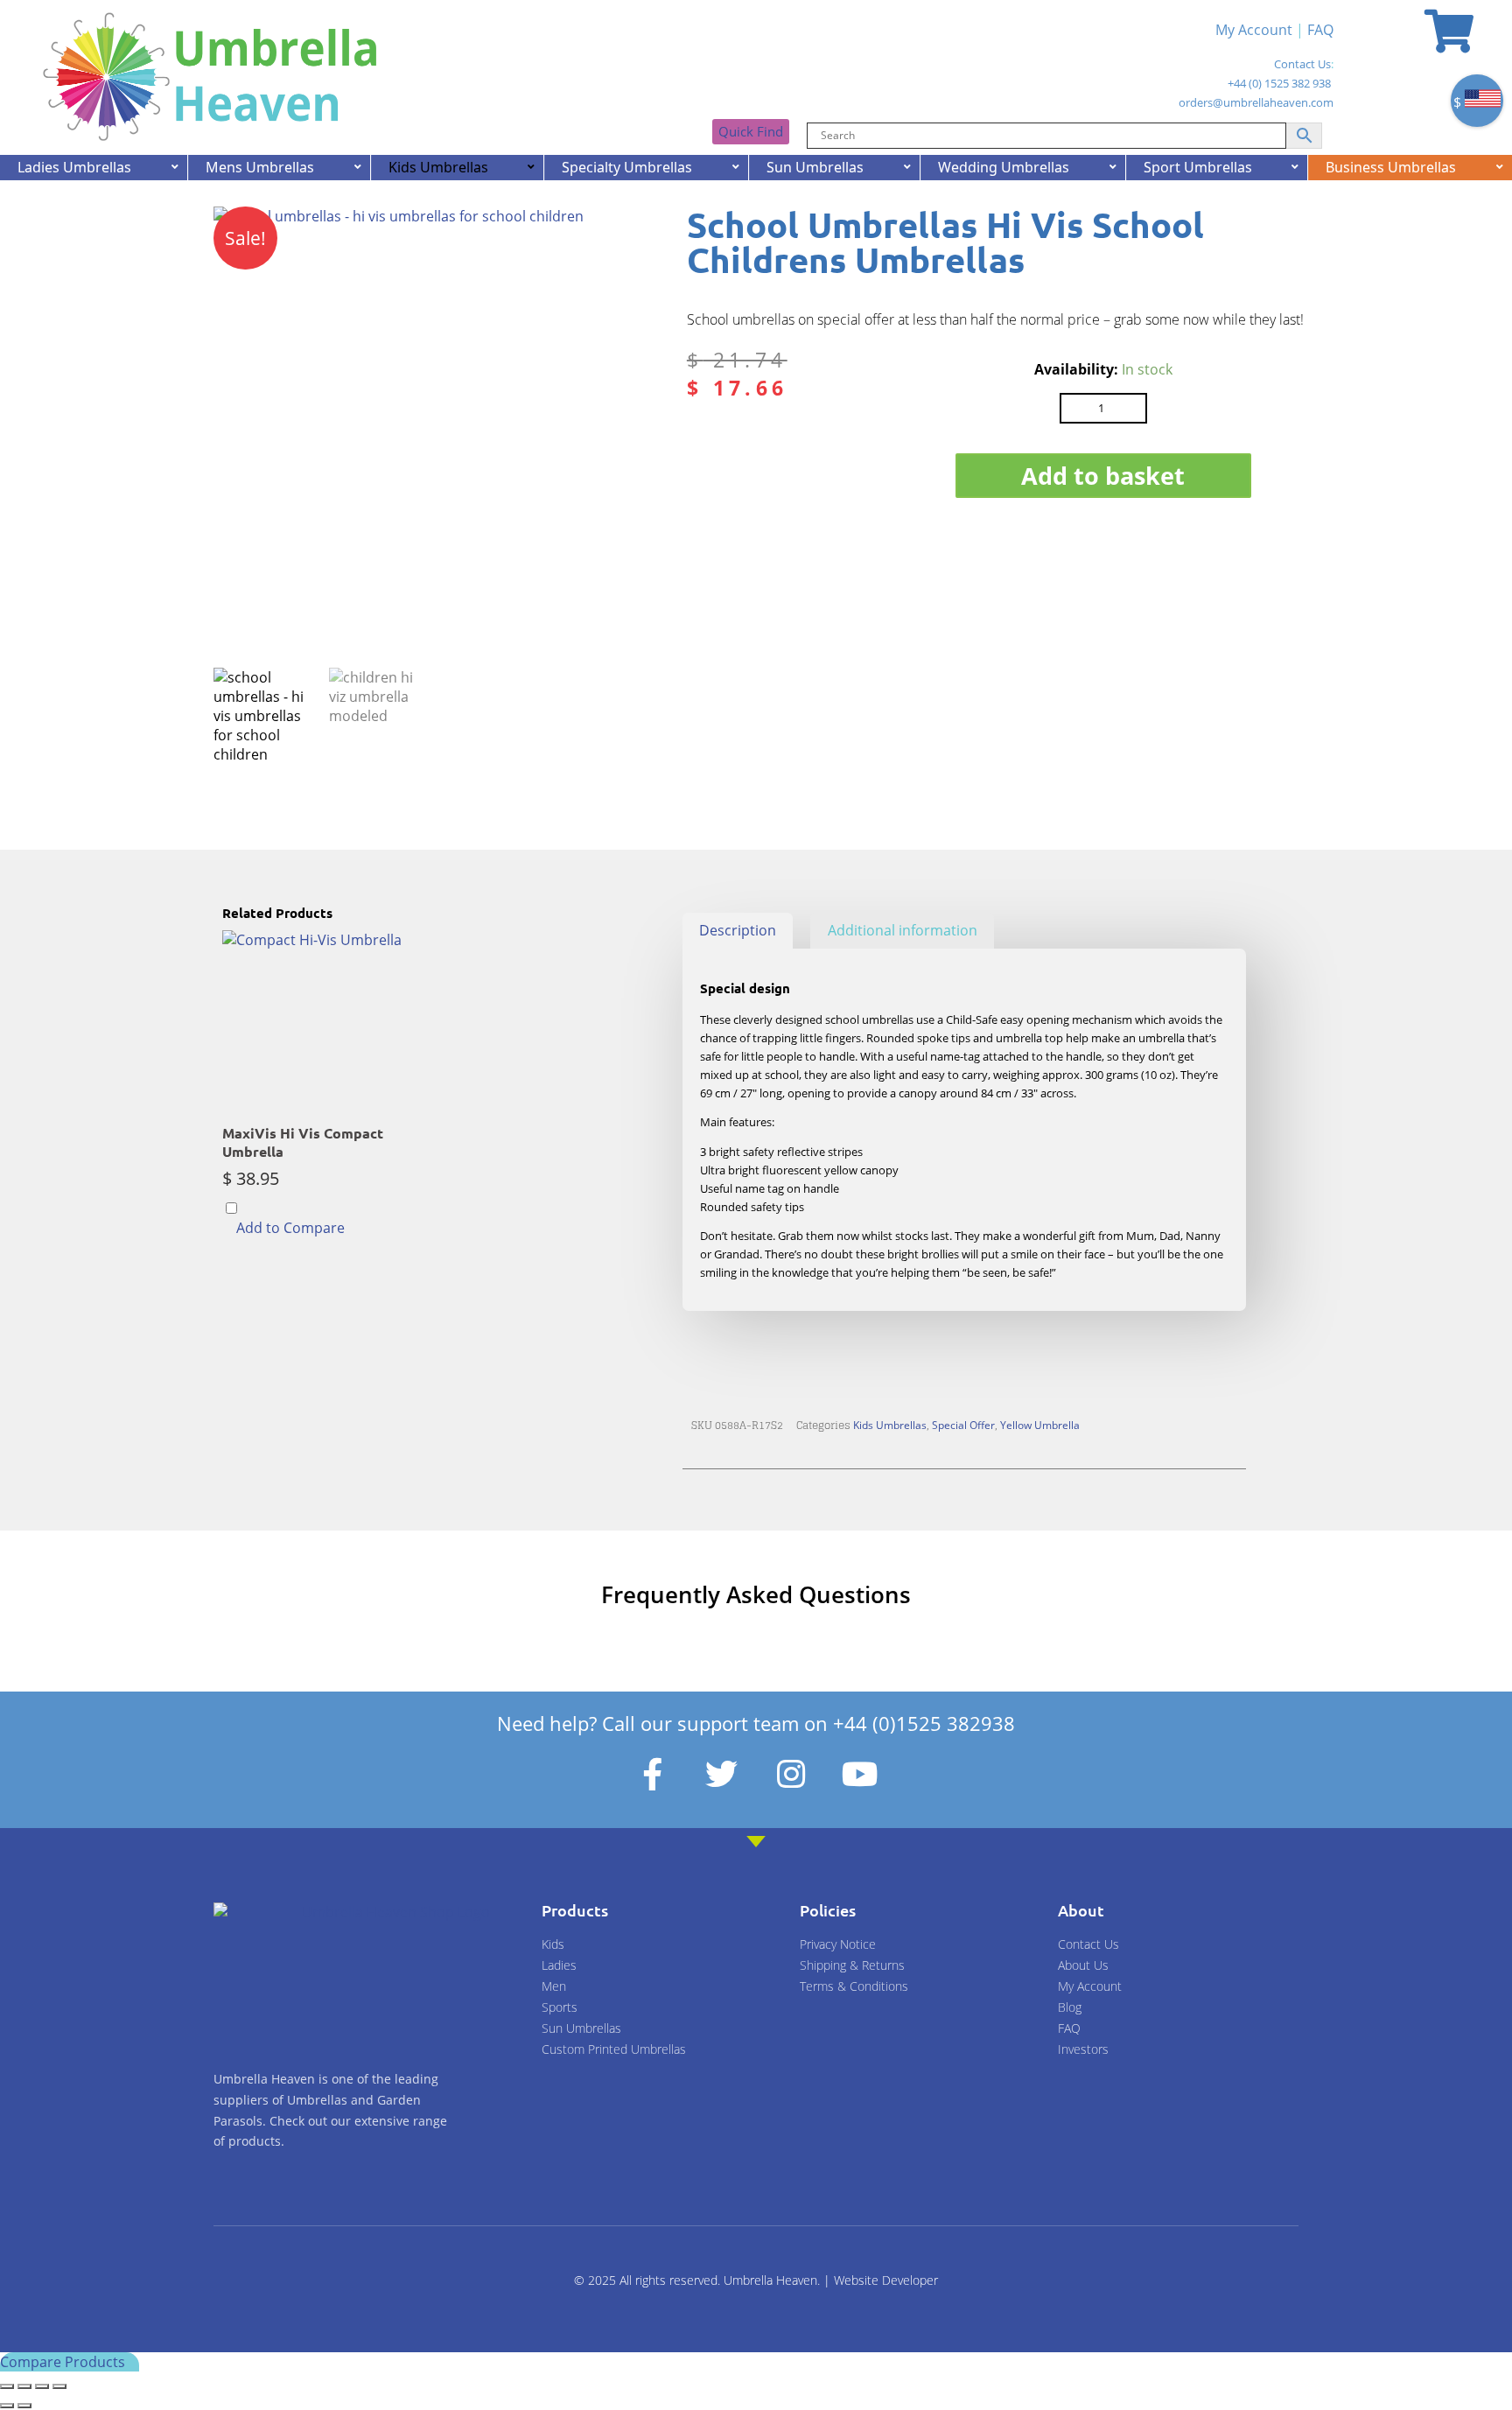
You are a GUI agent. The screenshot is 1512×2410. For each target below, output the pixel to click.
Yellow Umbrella (1040, 1425)
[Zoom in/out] (7, 2386)
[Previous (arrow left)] (7, 2406)
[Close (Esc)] (59, 2386)
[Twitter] (722, 1774)
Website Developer (886, 2280)
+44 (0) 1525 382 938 (1279, 83)
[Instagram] (791, 1774)
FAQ (1320, 30)
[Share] (42, 2386)
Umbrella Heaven (770, 2280)
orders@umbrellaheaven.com (1256, 102)
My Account (1254, 30)
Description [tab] (738, 930)
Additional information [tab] (903, 930)
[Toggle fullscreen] (24, 2386)
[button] (631, 236)
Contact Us (1302, 64)
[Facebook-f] (653, 1774)
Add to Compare (290, 1228)
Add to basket (1103, 476)
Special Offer (963, 1425)
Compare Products (64, 2362)
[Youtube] (860, 1774)
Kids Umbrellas (890, 1425)
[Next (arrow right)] (24, 2406)
